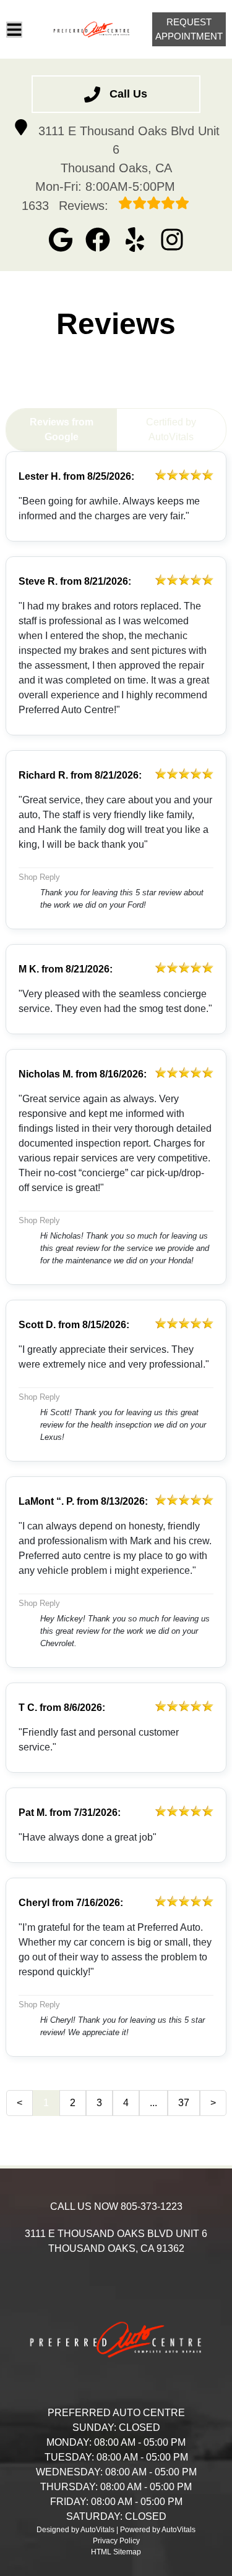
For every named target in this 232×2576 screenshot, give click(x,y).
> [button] (213, 2103)
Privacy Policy (116, 2541)
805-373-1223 (152, 2206)
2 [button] (73, 2103)
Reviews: (67, 206)
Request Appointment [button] (189, 29)
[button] (61, 240)
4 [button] (126, 2103)
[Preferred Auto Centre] (92, 30)
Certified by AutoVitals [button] (171, 429)
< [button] (19, 2103)
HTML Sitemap (116, 2552)
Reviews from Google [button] (62, 429)
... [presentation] (153, 2103)
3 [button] (99, 2103)
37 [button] (184, 2103)
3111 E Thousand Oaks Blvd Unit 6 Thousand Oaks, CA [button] (129, 149)
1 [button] (46, 2103)
